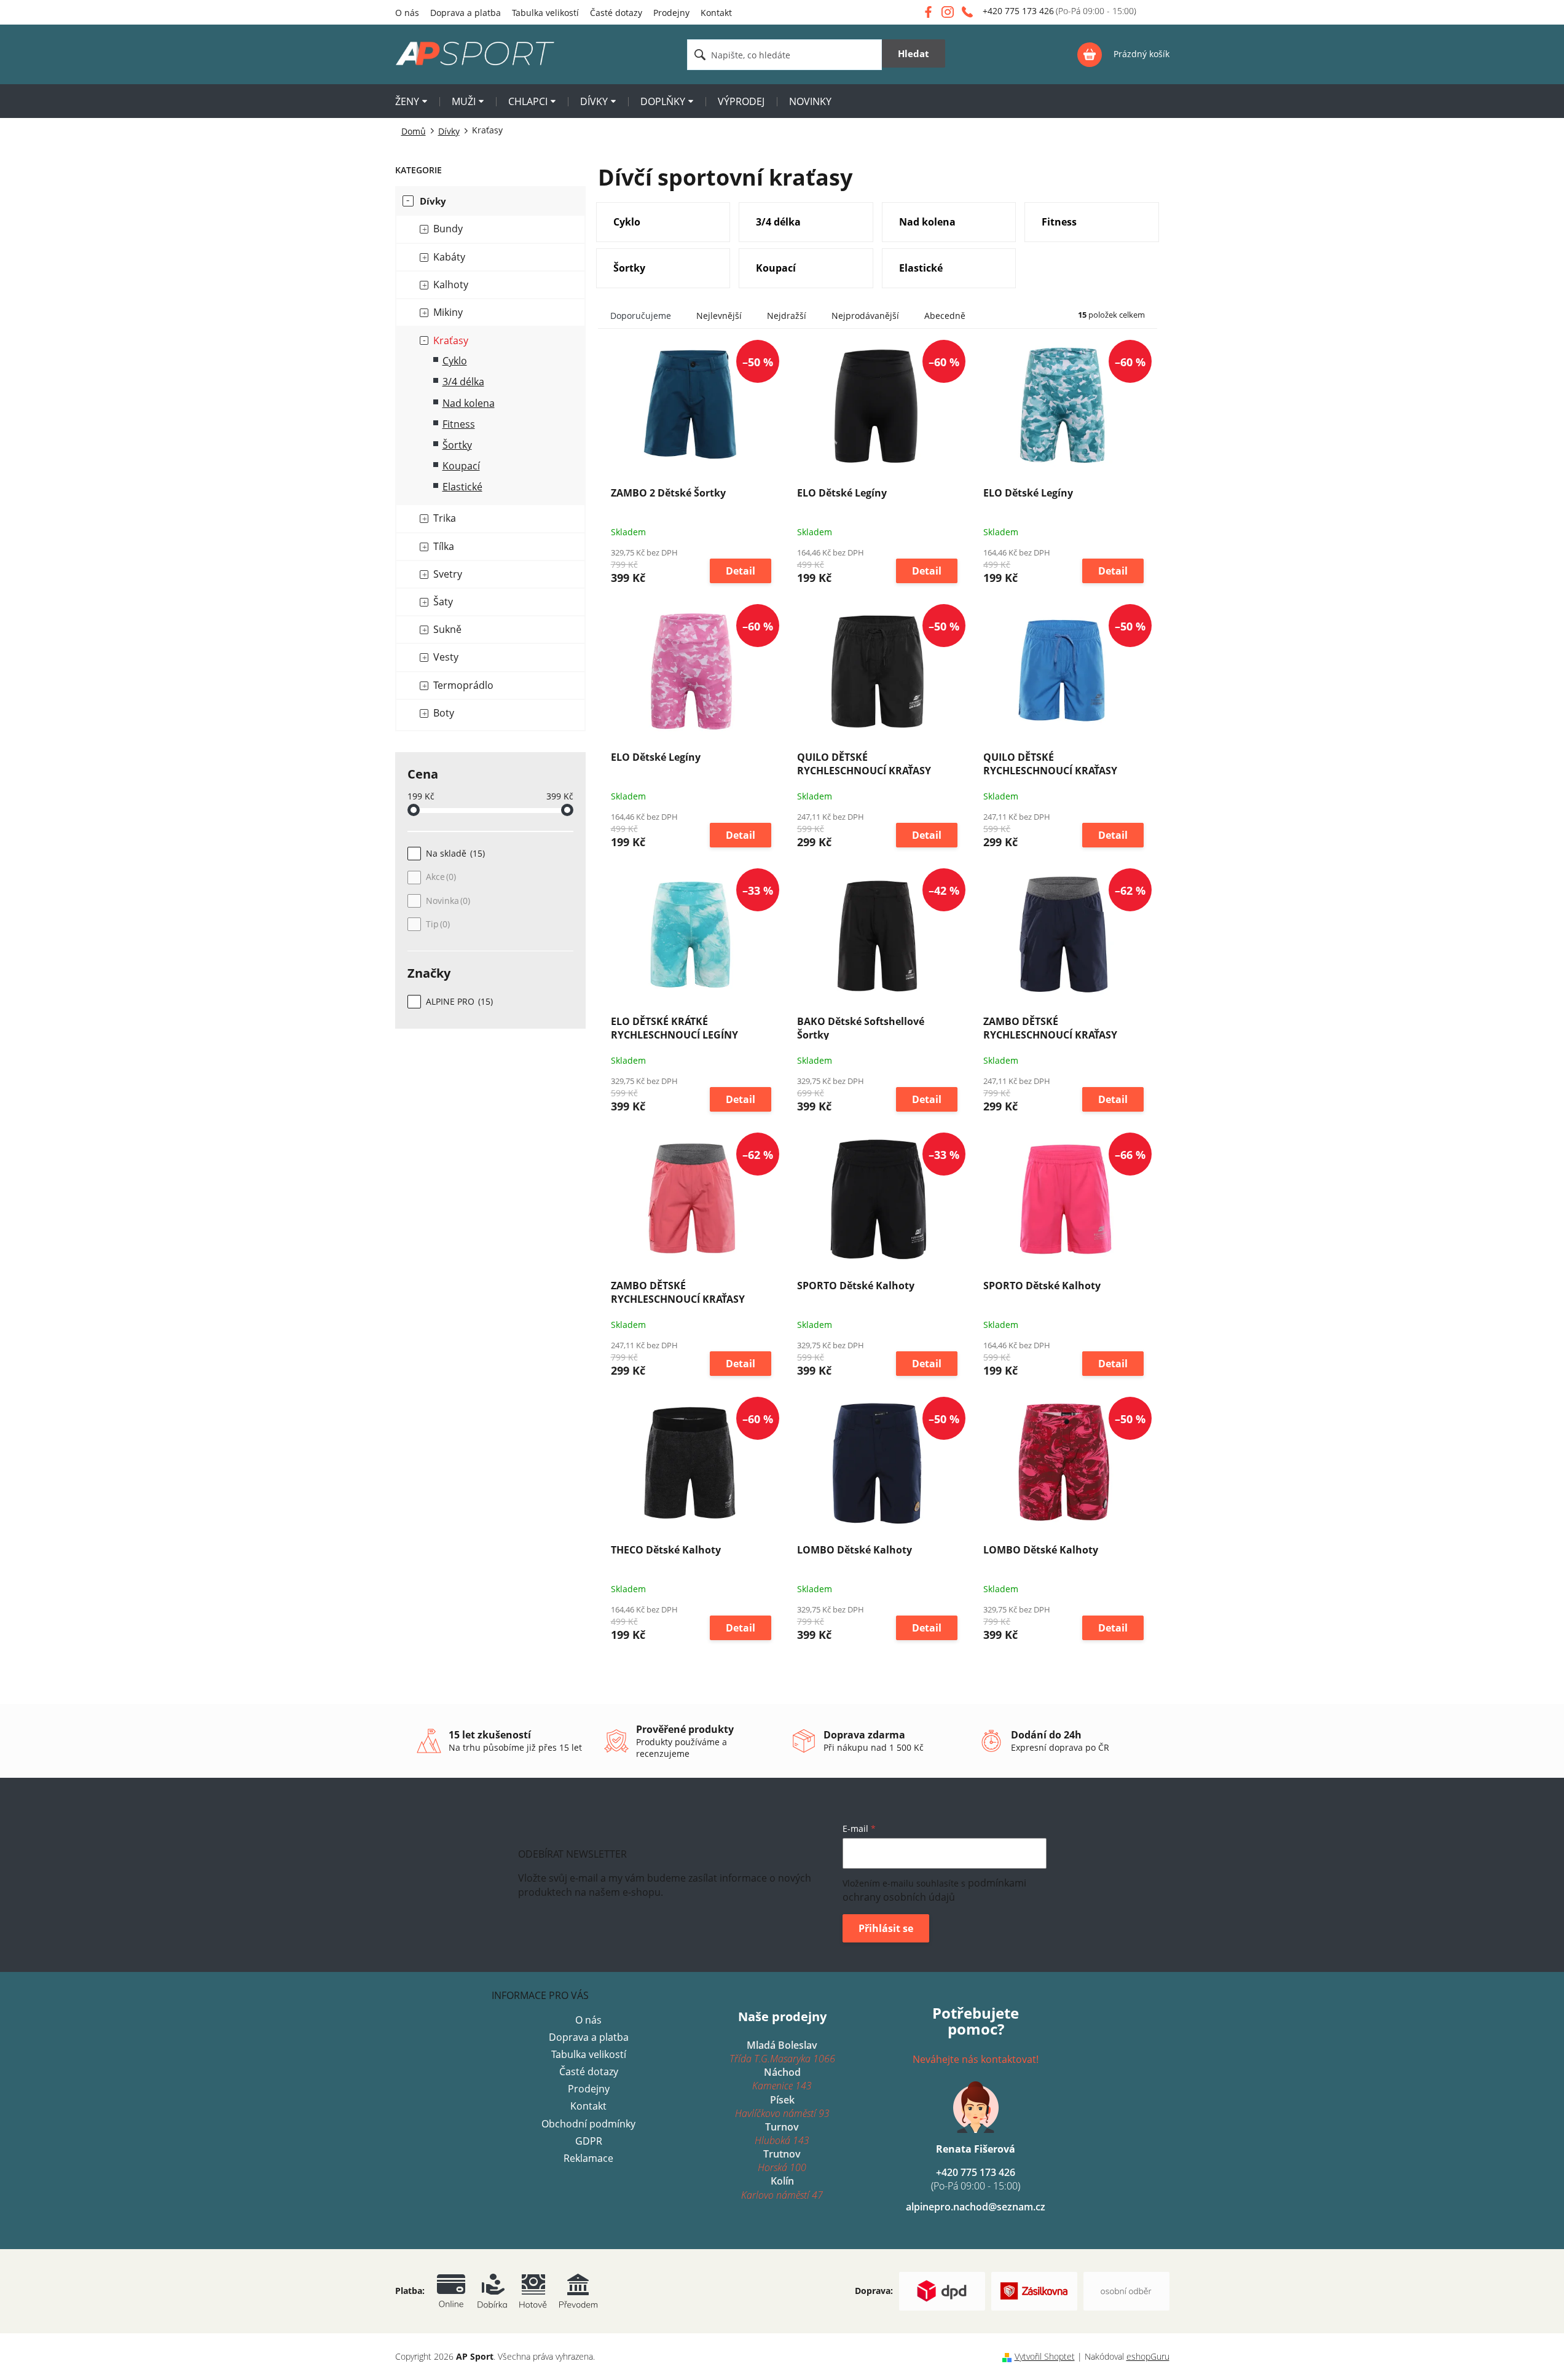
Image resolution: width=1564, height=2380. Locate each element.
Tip (437, 924)
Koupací (461, 466)
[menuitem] (411, 103)
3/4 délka (463, 382)
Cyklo (455, 361)
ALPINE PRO (458, 1001)
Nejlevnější (719, 316)
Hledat (914, 53)
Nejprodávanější (865, 316)
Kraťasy (451, 340)
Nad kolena (469, 403)
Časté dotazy (616, 13)
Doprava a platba (466, 13)
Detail (741, 571)
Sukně (447, 629)
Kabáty (449, 257)
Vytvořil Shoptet (1045, 2356)
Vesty (446, 657)
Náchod (782, 2079)
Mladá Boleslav (782, 2052)
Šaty (443, 602)
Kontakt (716, 13)
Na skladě (454, 853)
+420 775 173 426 (976, 2179)
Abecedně (945, 316)
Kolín (782, 2188)
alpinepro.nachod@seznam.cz (976, 2207)
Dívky (433, 201)
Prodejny (671, 13)
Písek (782, 2107)
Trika (445, 518)
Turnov (782, 2134)
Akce (440, 877)
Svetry (448, 574)
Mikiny (448, 312)
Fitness (459, 424)
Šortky (457, 445)
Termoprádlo (463, 685)
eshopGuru (1148, 2356)
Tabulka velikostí (545, 13)
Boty (444, 713)
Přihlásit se (886, 1928)
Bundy (448, 229)
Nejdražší (787, 316)
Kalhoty (451, 285)
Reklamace (588, 2158)
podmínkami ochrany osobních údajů (934, 1890)
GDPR (589, 2141)
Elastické (462, 487)
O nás (407, 13)
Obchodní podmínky (588, 2124)
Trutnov (782, 2161)
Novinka (447, 901)
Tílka (444, 546)
